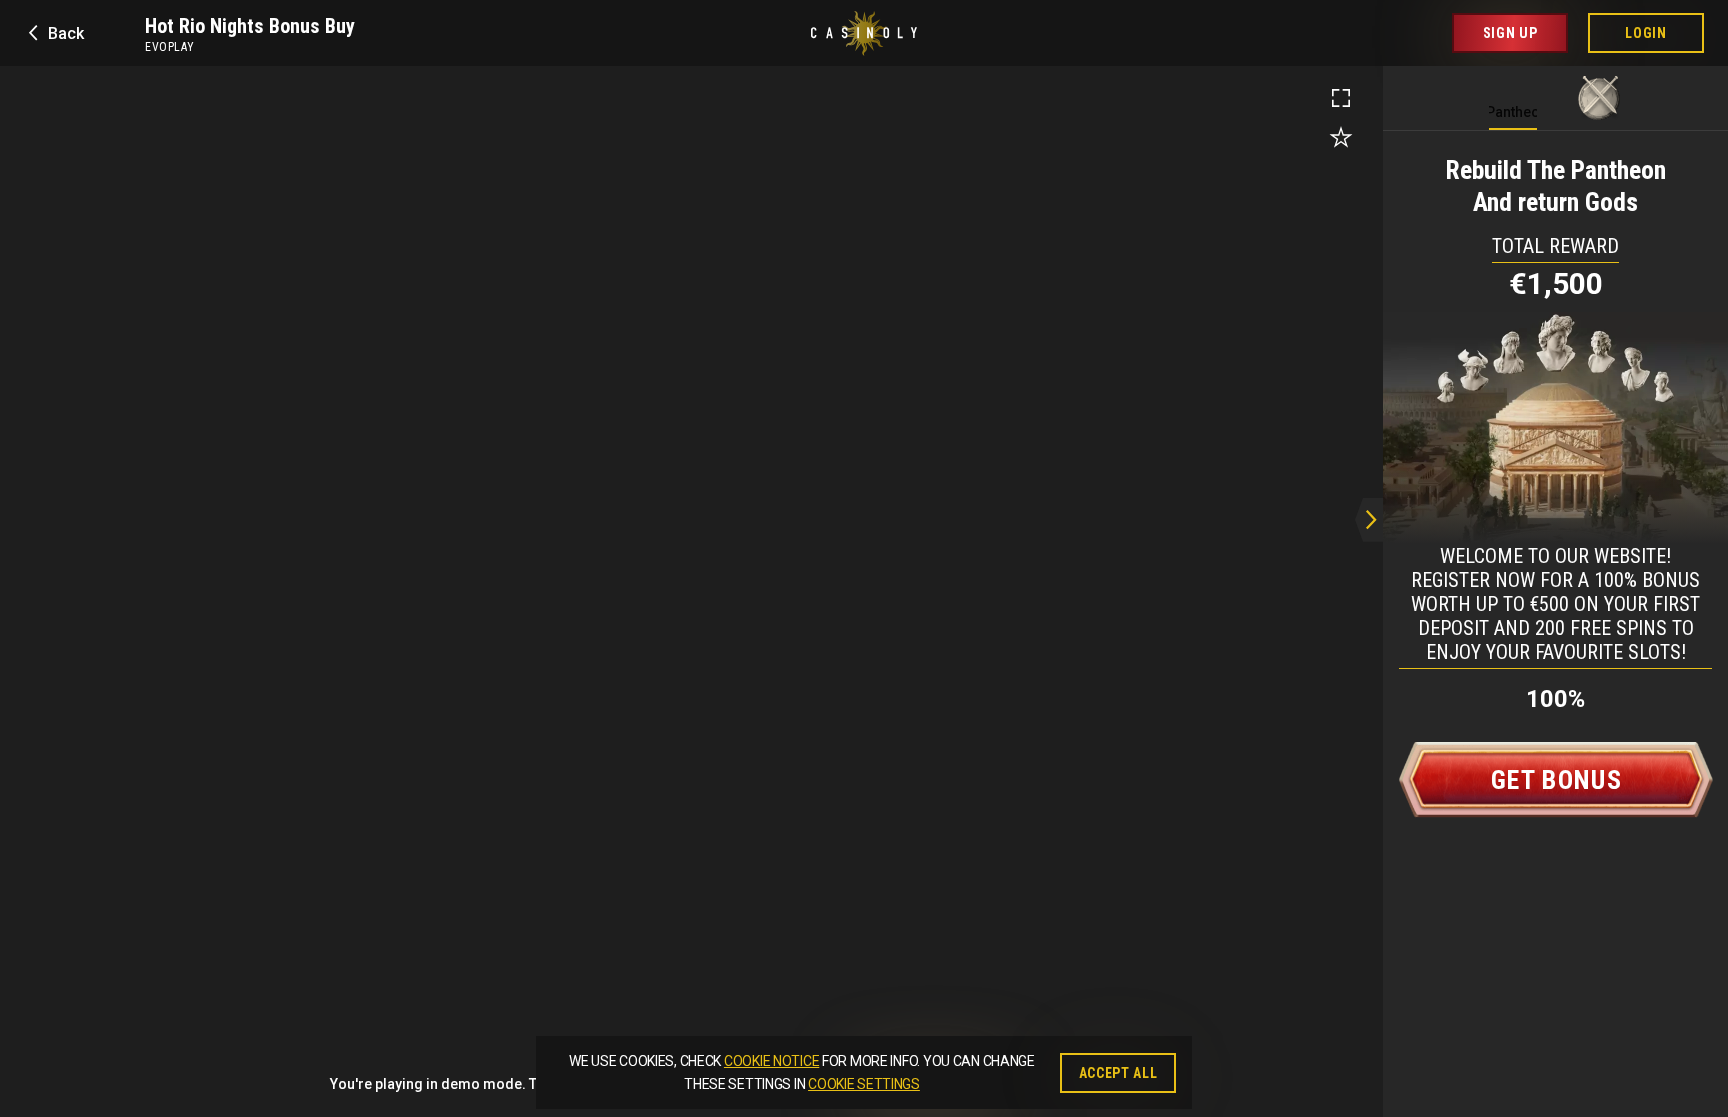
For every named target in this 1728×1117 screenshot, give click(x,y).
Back (66, 33)
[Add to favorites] (1341, 138)
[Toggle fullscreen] (1341, 98)
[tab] (1513, 93)
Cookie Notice (771, 1061)
